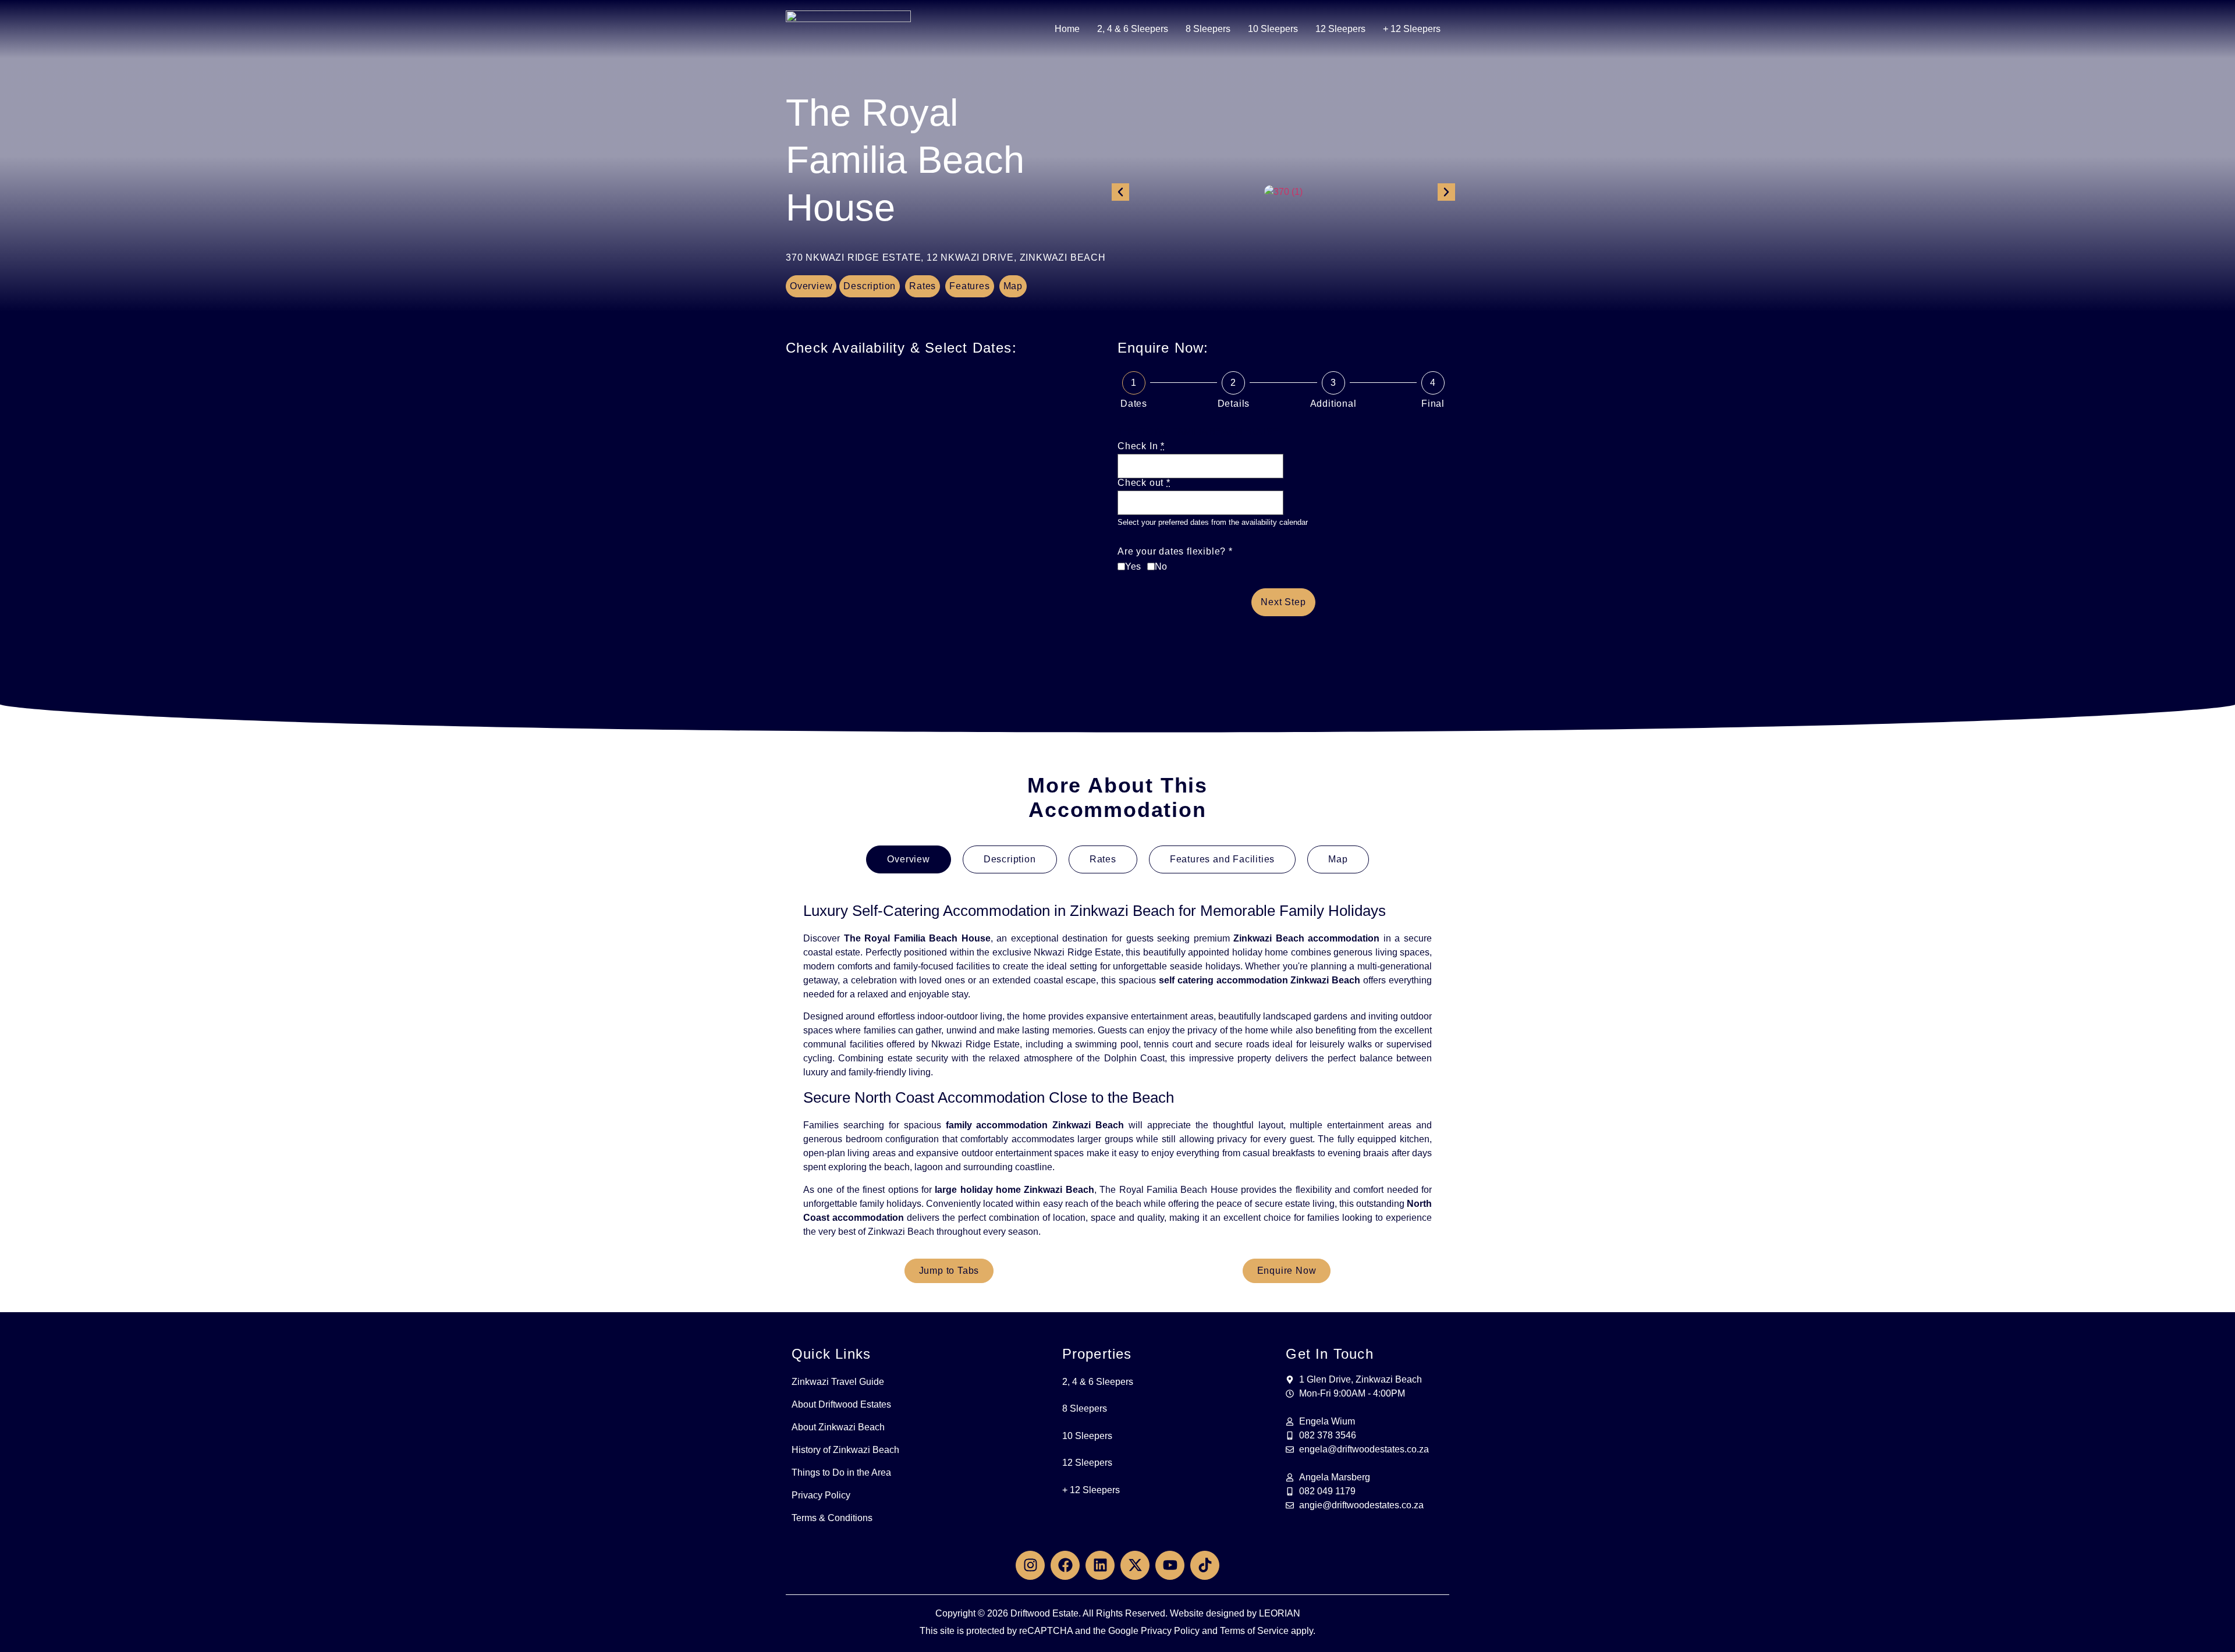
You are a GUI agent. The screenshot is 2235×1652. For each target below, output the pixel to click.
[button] (1120, 192)
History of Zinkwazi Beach (845, 1450)
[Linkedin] (1100, 1565)
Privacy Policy (821, 1495)
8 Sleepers (1208, 29)
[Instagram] (1030, 1565)
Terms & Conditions (832, 1518)
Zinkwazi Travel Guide (838, 1382)
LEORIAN (1280, 1613)
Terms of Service (1254, 1631)
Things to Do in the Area (841, 1472)
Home (1067, 29)
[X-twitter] (1135, 1565)
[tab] (908, 859)
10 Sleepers (1273, 29)
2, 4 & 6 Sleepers (1133, 29)
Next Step (1283, 602)
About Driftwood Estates (841, 1404)
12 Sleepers (1340, 29)
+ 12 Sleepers (1412, 29)
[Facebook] (1065, 1565)
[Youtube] (1170, 1565)
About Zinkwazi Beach (838, 1427)
